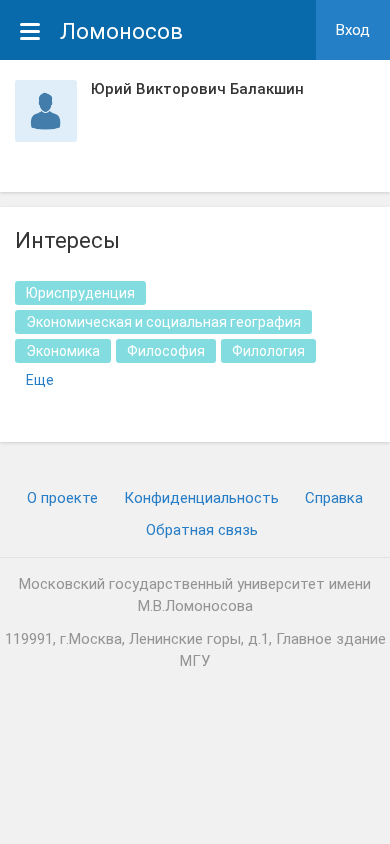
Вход (353, 30)
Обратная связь (202, 530)
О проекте (62, 498)
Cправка (334, 498)
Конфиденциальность (201, 498)
